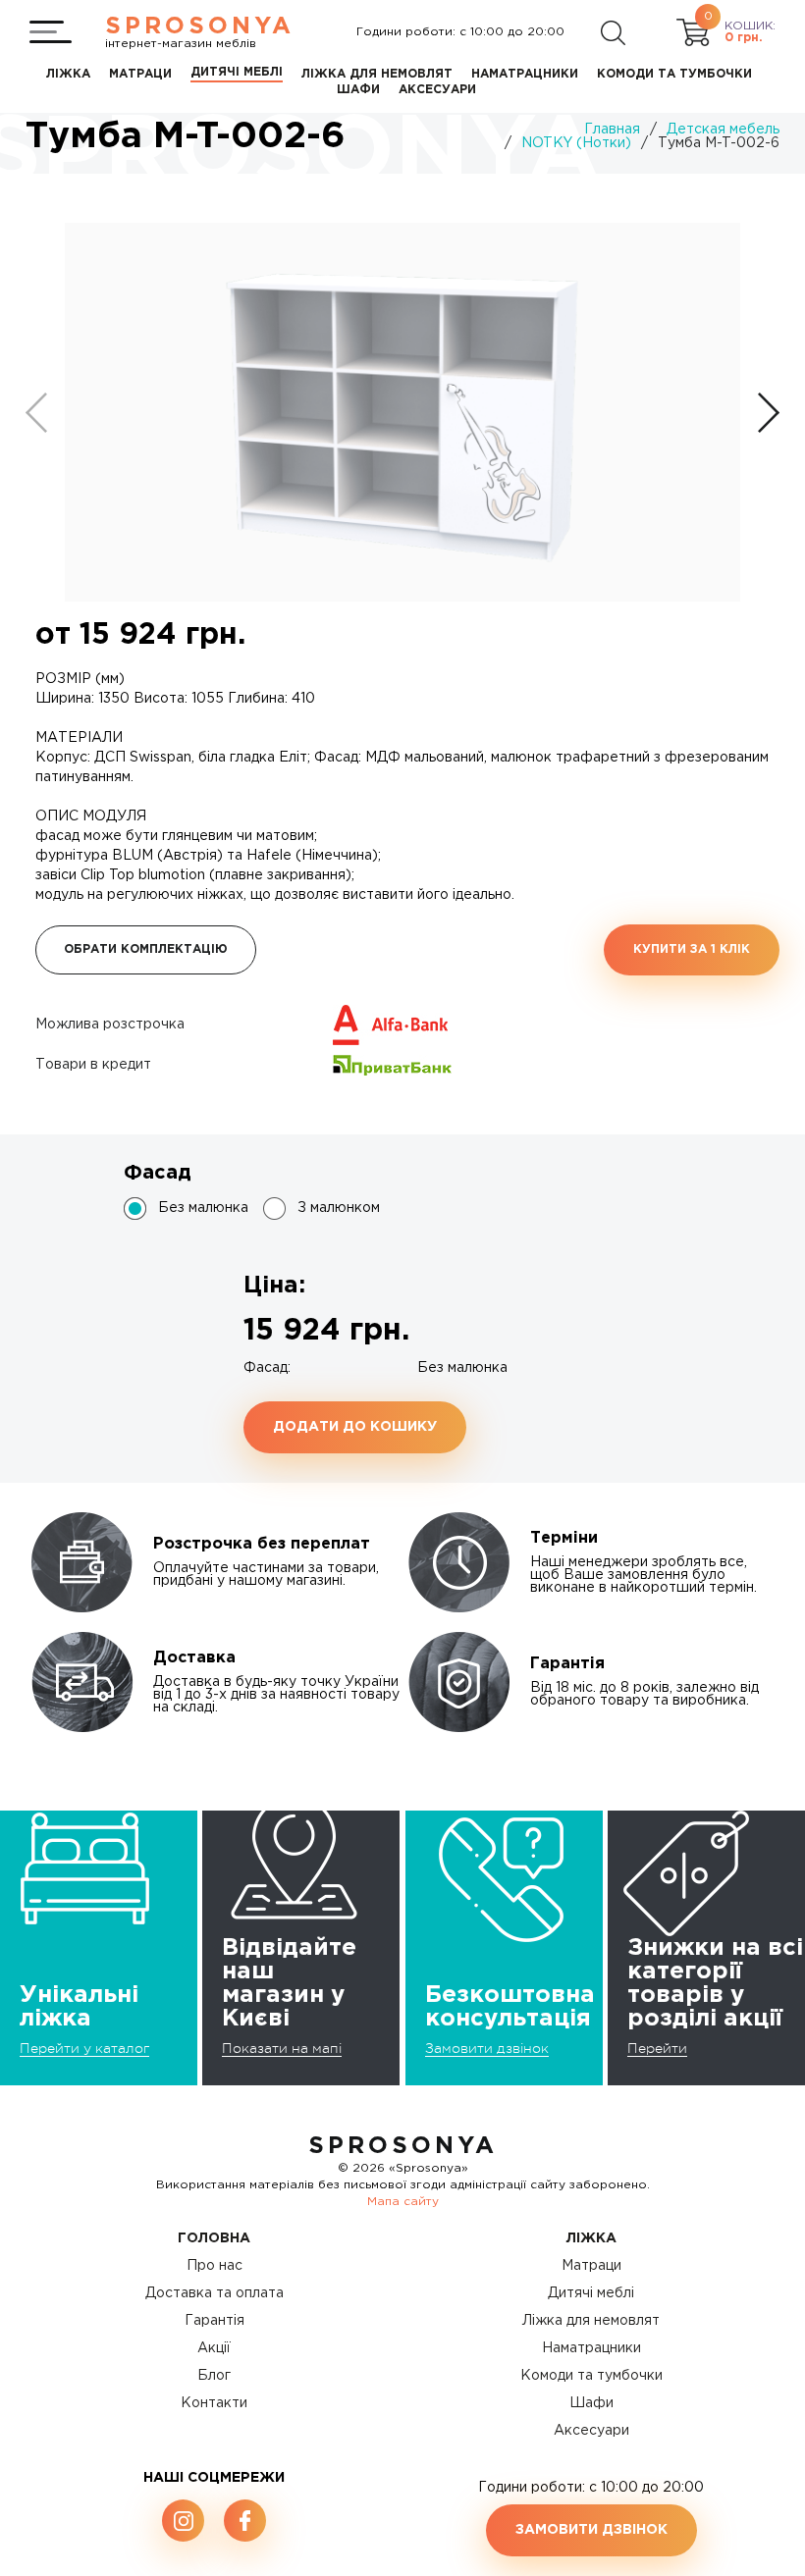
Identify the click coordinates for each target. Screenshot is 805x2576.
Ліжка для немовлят (591, 2321)
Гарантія (215, 2321)
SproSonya (403, 2146)
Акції (214, 2348)
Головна (214, 2238)
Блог (214, 2376)
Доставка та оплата (215, 2293)
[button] (769, 413)
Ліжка (591, 2238)
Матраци (591, 2266)
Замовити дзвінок (487, 2048)
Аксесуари (591, 2431)
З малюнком (339, 1208)
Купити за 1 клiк (692, 949)
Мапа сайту (403, 2202)
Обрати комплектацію (146, 949)
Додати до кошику (355, 1427)
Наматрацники (591, 2348)
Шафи (591, 2403)
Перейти (657, 2048)
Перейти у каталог (84, 2048)
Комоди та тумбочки (591, 2376)
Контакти (214, 2403)
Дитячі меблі (591, 2293)
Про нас (215, 2266)
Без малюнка (203, 1208)
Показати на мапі (282, 2048)
